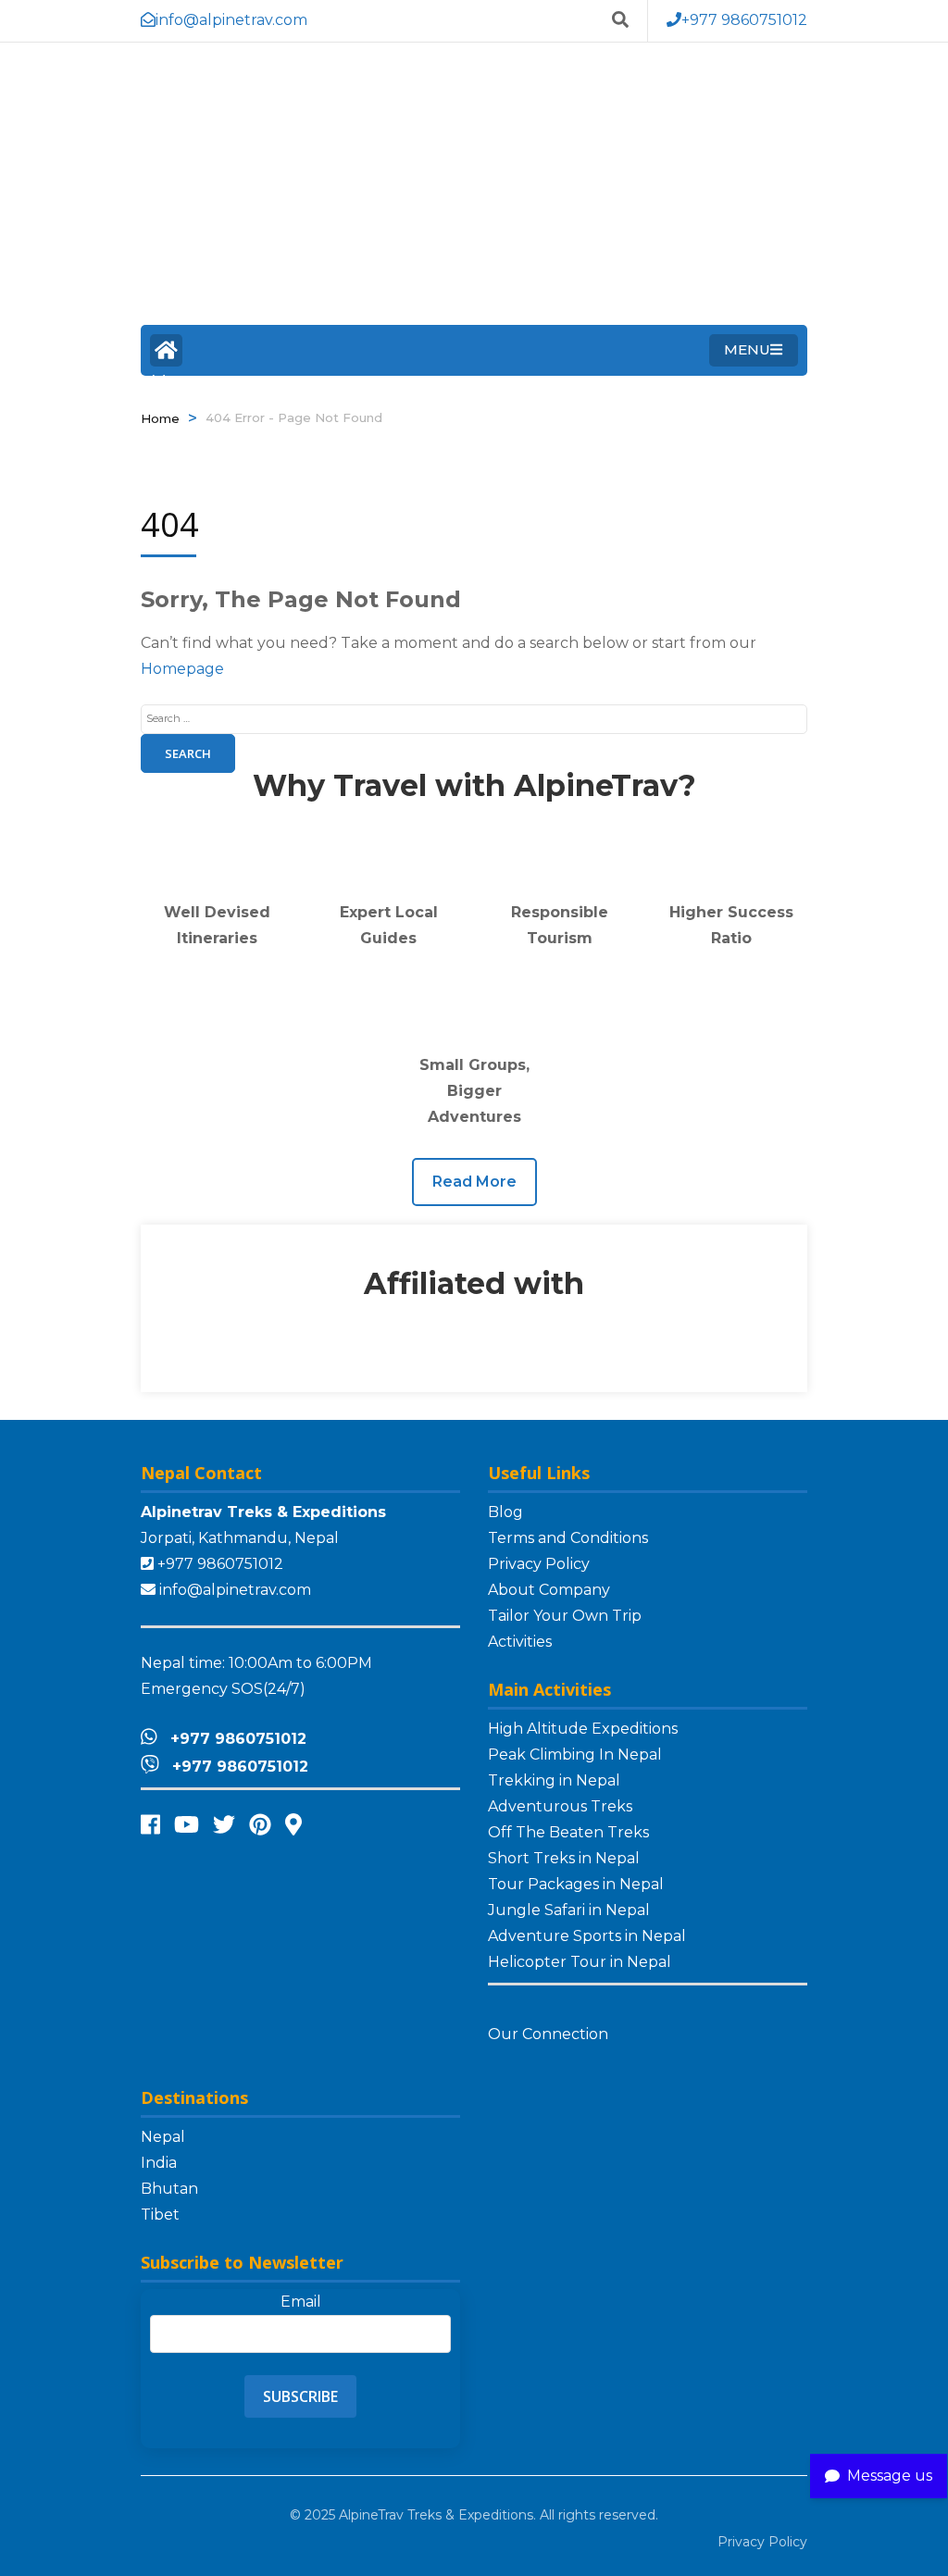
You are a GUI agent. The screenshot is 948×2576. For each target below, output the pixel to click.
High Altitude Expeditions (583, 1729)
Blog (505, 1512)
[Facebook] (150, 1825)
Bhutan (169, 2189)
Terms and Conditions (568, 1538)
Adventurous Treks (560, 1806)
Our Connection (550, 2034)
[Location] (293, 1825)
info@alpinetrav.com (235, 1590)
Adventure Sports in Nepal (587, 1936)
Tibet (160, 2215)
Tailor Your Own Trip (565, 1616)
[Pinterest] (260, 1825)
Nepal (163, 2137)
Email (301, 2302)
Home (166, 350)
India (159, 2163)
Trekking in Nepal (554, 1780)
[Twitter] (224, 1825)
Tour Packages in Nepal (576, 1884)
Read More (474, 1182)
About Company (549, 1590)
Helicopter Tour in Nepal (580, 1962)
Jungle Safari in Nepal (569, 1910)
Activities (520, 1642)
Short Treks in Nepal (564, 1858)
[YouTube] (187, 1825)
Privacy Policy (539, 1564)
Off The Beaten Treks (568, 1832)
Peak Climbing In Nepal (575, 1755)
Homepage (182, 669)
